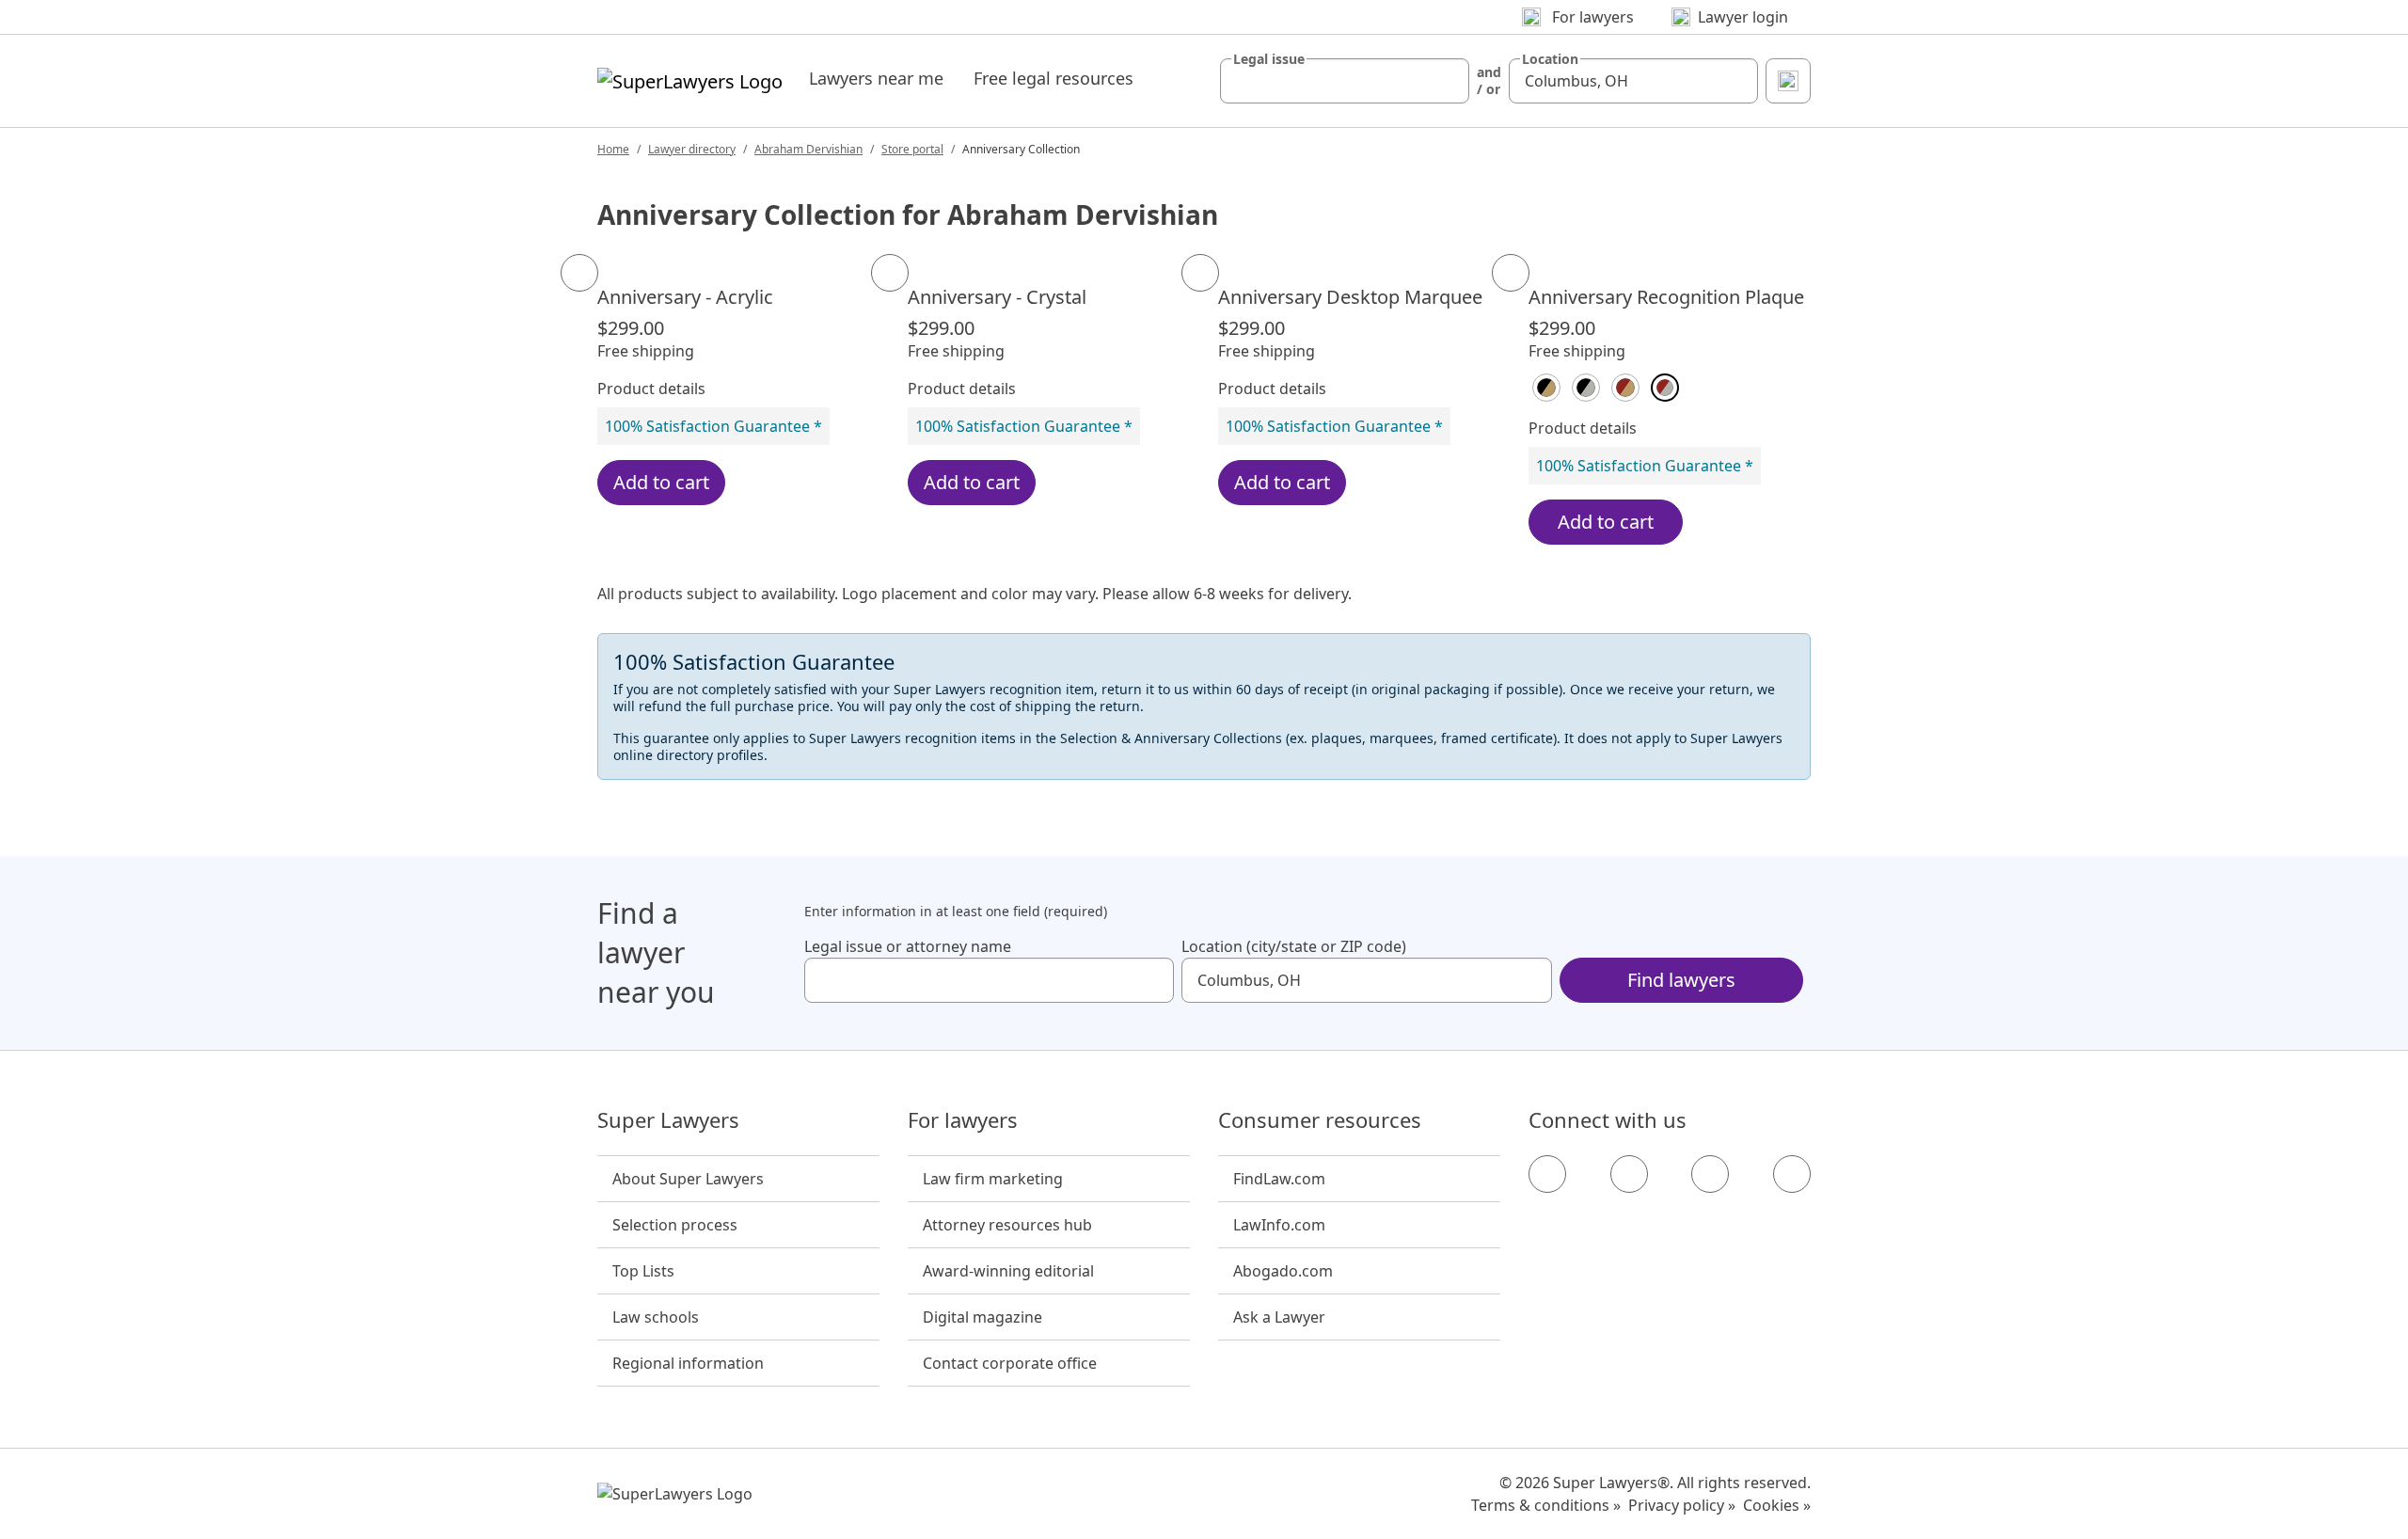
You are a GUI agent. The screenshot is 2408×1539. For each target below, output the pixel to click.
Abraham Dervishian (808, 149)
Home (613, 149)
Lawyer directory (692, 149)
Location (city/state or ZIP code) (1294, 946)
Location (1550, 59)
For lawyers (963, 1120)
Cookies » (1777, 1505)
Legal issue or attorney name (908, 946)
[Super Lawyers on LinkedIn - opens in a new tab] (1792, 1174)
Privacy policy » (1682, 1505)
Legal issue (1269, 59)
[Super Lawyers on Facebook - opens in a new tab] (1547, 1174)
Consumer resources (1320, 1120)
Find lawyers (1681, 980)
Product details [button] (651, 389)
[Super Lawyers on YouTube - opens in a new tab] (1710, 1174)
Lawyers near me (876, 78)
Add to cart (661, 482)
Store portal (912, 149)
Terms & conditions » (1546, 1505)
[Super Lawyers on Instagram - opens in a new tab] (1629, 1174)
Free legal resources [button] (1053, 78)
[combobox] (1345, 81)
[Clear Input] (1447, 81)
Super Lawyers (668, 1120)
